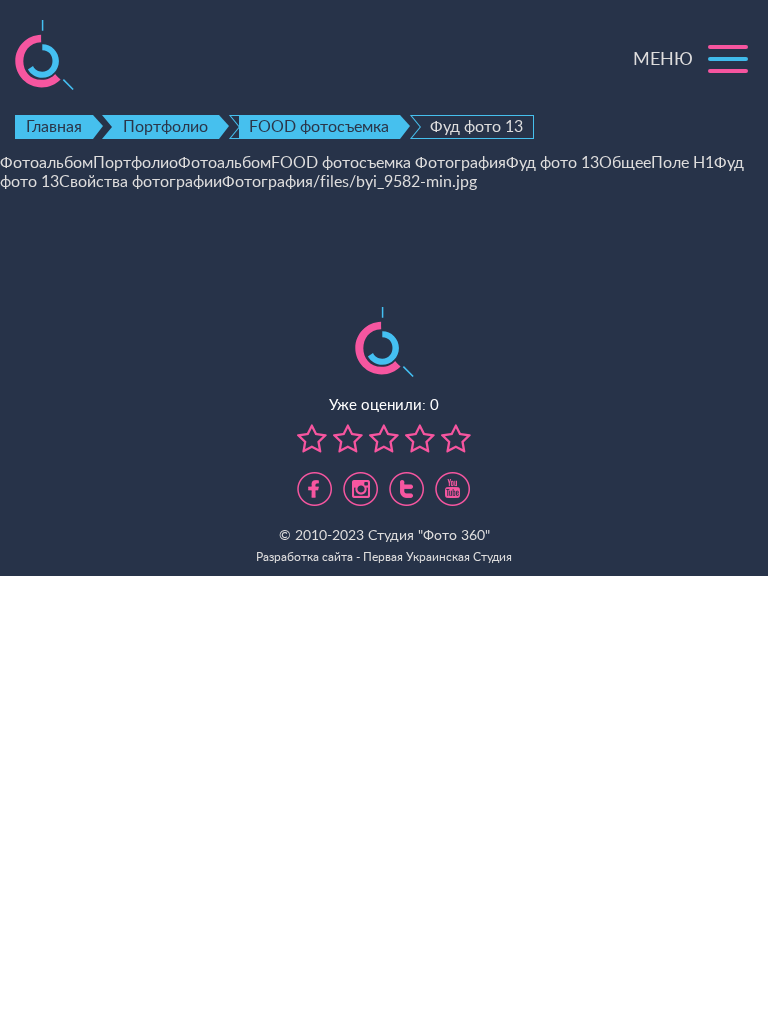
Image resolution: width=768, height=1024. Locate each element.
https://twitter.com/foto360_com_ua (406, 481)
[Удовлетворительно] (381, 440)
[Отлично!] (453, 440)
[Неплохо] (345, 440)
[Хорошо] (417, 440)
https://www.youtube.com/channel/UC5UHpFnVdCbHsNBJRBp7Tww (452, 481)
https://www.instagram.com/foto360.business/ (360, 481)
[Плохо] (312, 440)
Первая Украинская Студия (437, 557)
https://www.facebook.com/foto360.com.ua (314, 481)
